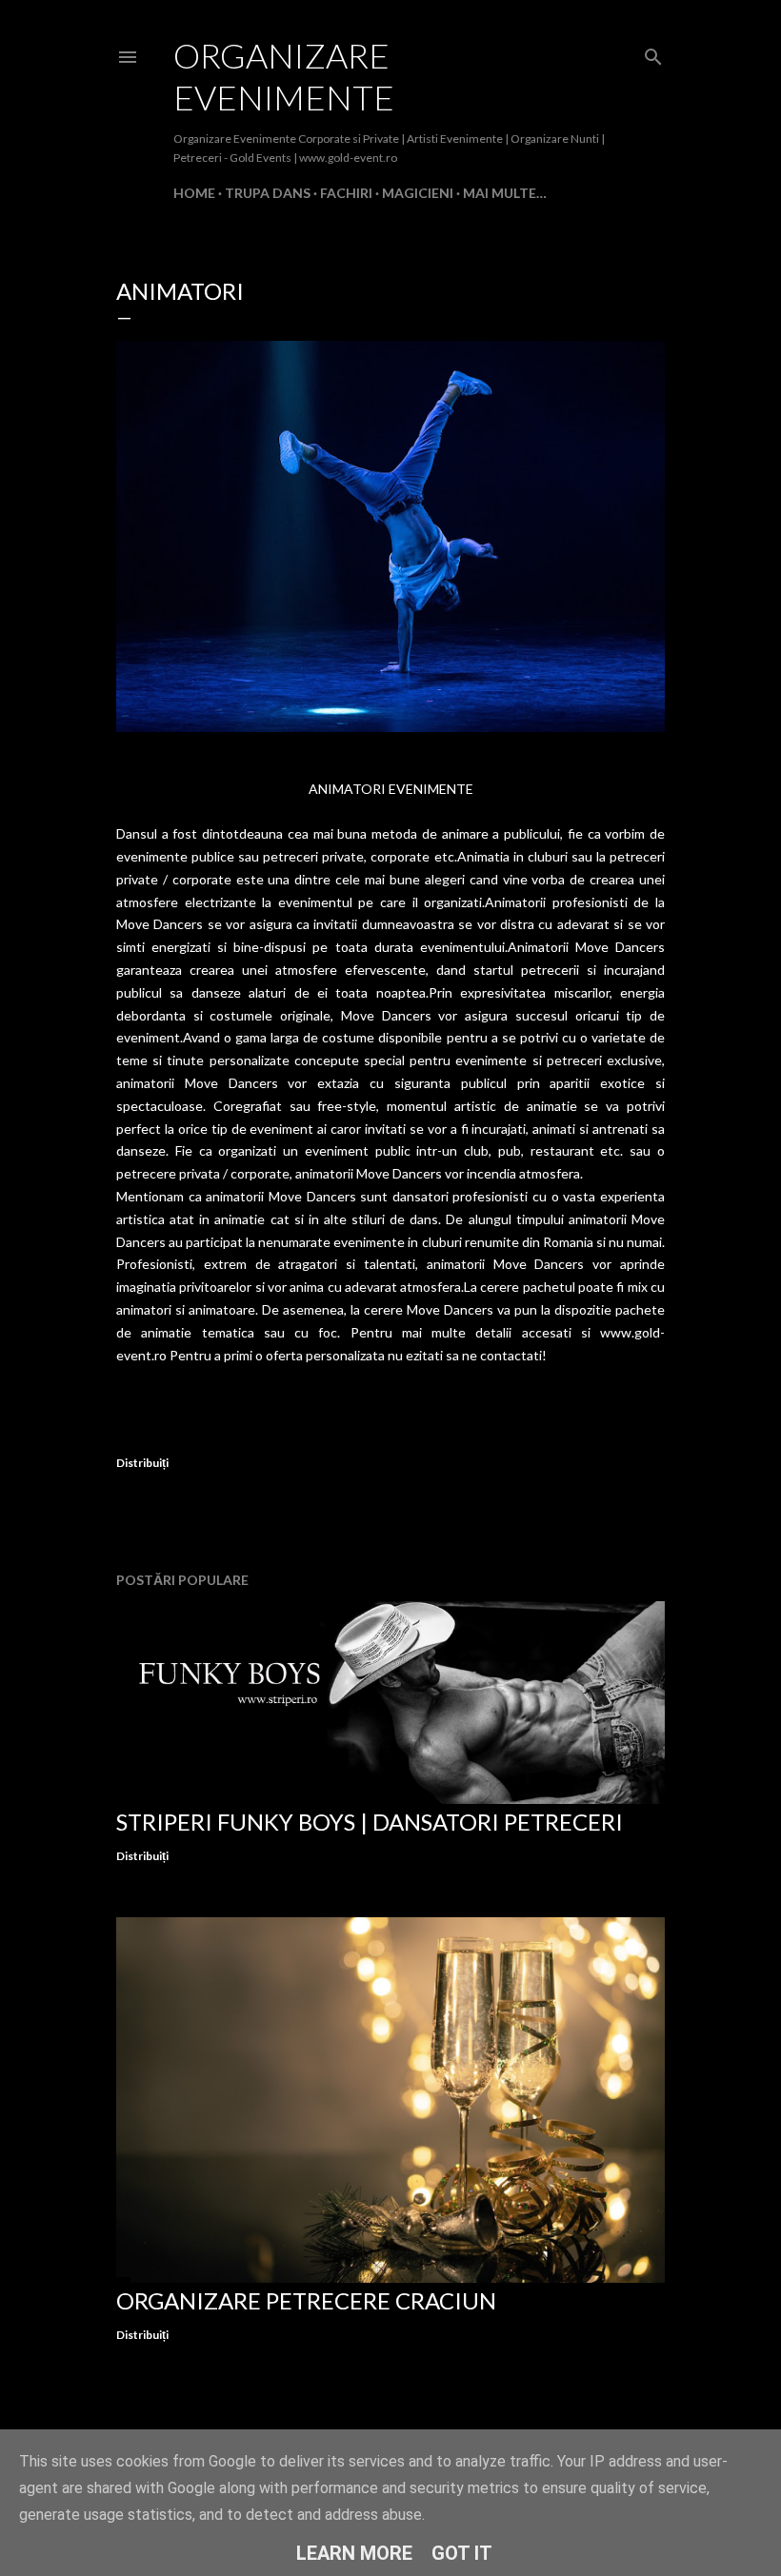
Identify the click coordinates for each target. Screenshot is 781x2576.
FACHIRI (346, 193)
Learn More (354, 2553)
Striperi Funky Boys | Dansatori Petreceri (370, 1822)
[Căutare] (653, 53)
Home (194, 193)
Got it (462, 2553)
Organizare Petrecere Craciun (306, 2300)
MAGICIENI (418, 193)
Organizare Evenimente (284, 76)
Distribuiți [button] (142, 1463)
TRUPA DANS (268, 193)
